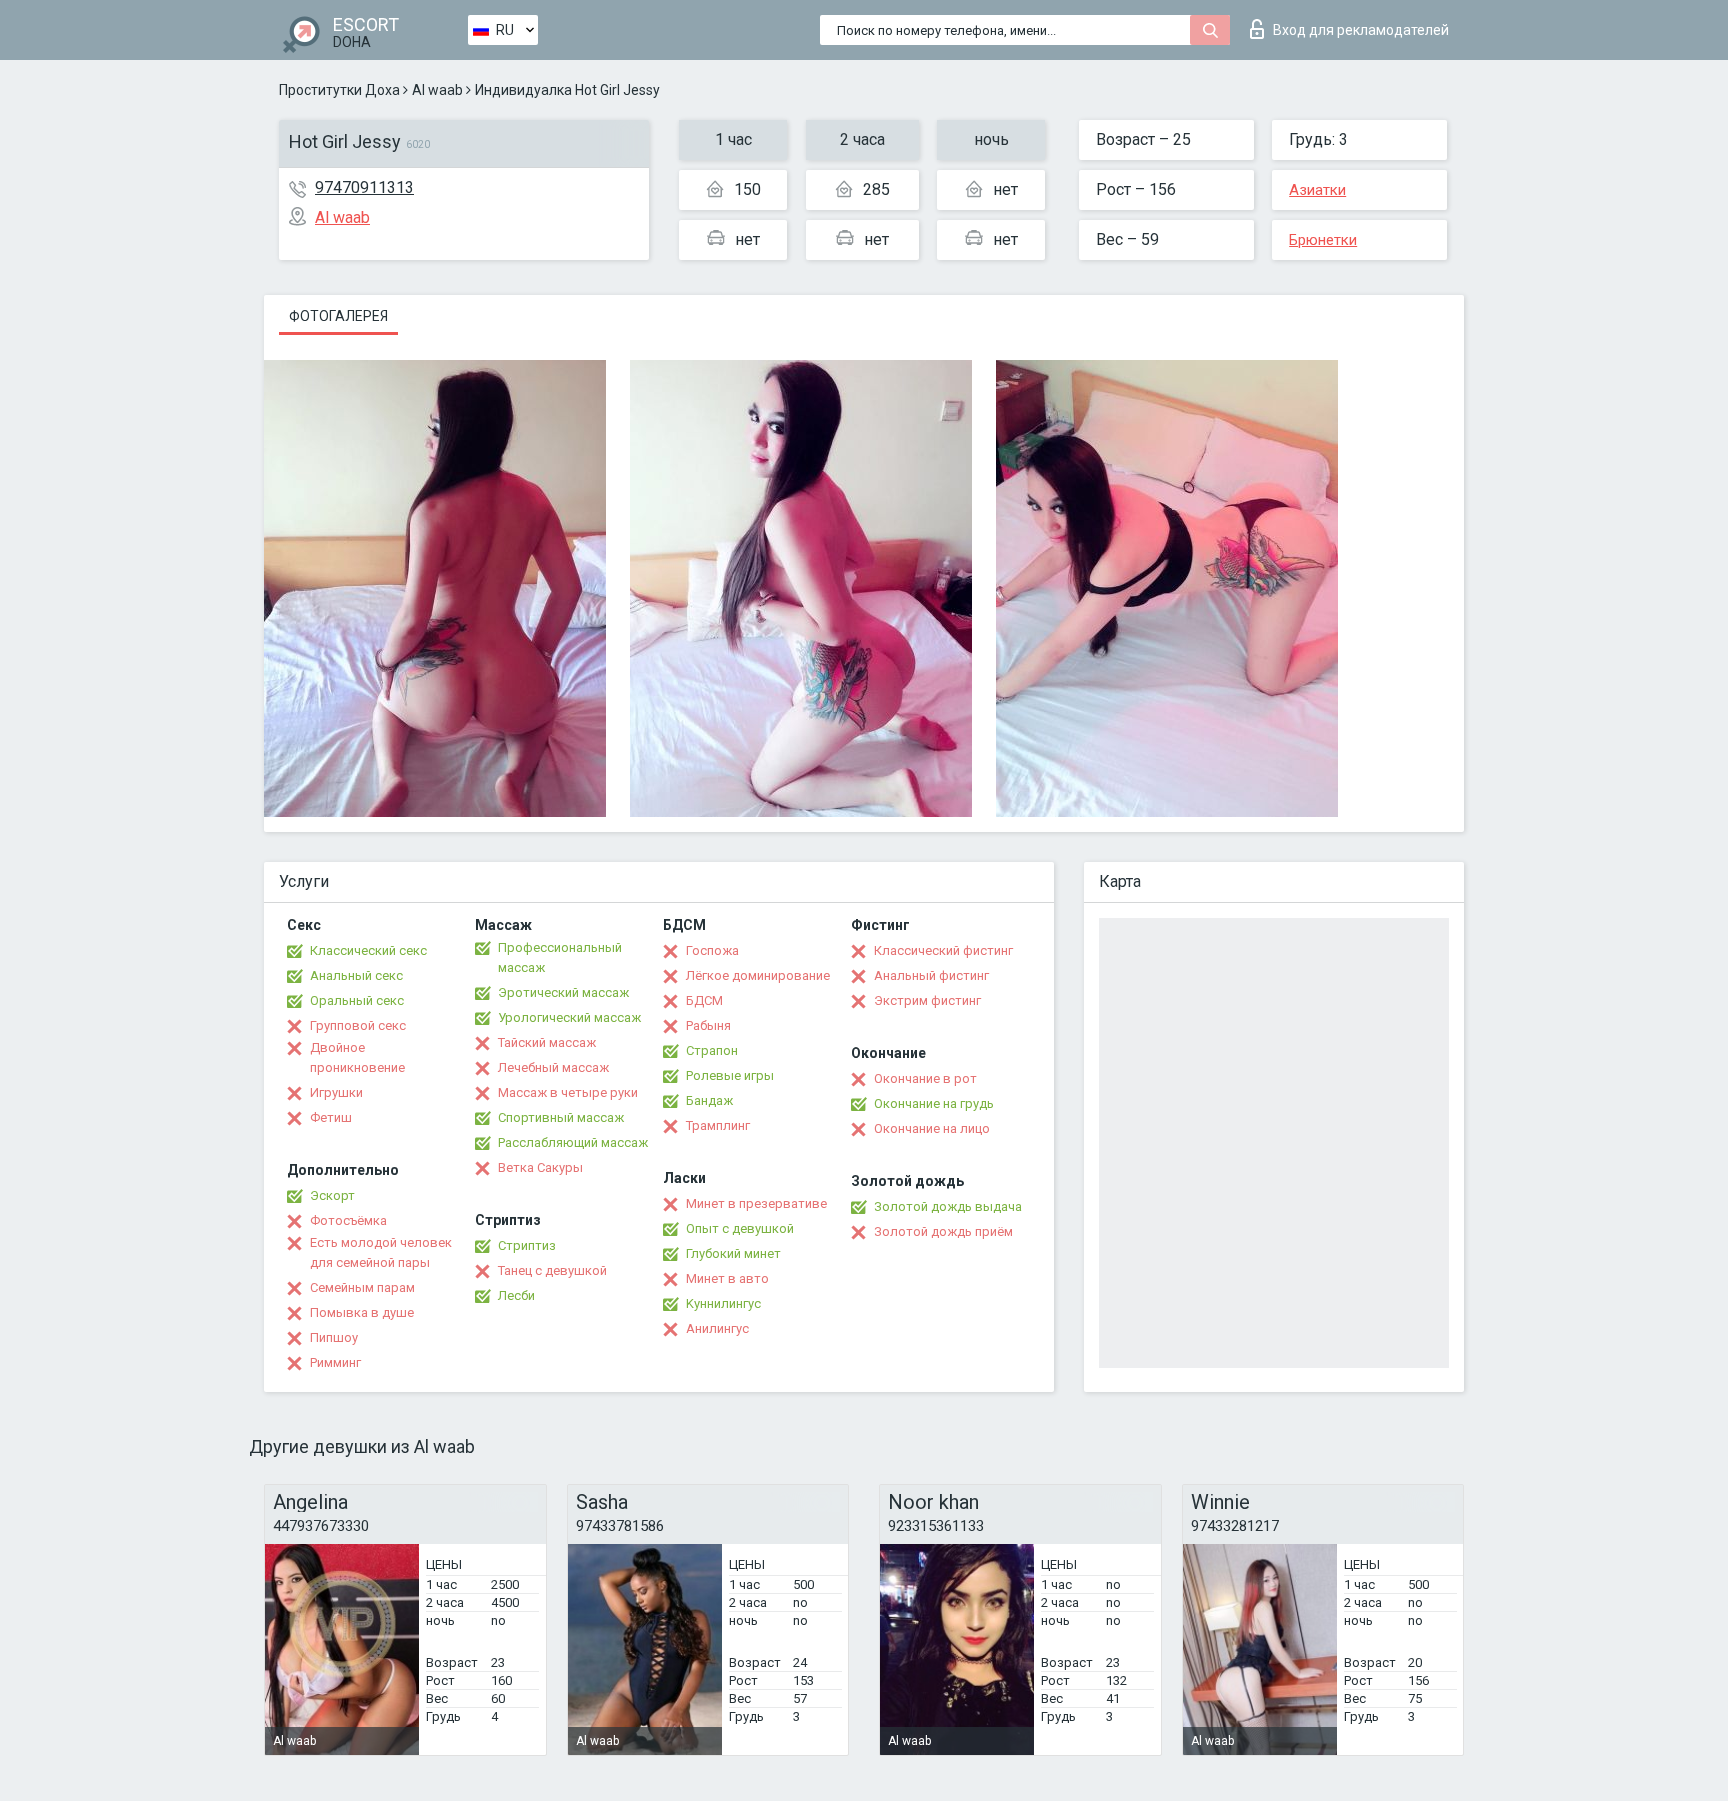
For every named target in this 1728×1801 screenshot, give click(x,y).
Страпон (712, 1050)
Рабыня (708, 1025)
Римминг (335, 1362)
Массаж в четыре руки (568, 1092)
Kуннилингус (723, 1303)
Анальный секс (356, 975)
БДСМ (704, 1000)
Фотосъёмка (348, 1220)
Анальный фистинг (931, 975)
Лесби (516, 1295)
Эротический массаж (563, 992)
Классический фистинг (943, 950)
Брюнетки (1323, 240)
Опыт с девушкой (740, 1228)
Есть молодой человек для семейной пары (381, 1252)
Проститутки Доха (339, 90)
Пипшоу (334, 1337)
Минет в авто (727, 1278)
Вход (1361, 30)
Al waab (437, 90)
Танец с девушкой (552, 1270)
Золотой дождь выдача (948, 1206)
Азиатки (1317, 190)
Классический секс (368, 950)
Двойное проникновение (357, 1057)
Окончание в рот (925, 1078)
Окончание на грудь (934, 1103)
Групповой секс (358, 1025)
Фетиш (331, 1117)
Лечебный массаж (553, 1067)
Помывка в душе (362, 1312)
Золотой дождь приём (943, 1231)
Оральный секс (357, 1000)
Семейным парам (362, 1287)
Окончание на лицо (932, 1128)
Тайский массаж (547, 1042)
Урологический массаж (569, 1017)
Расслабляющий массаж (573, 1142)
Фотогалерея (338, 316)
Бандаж (709, 1100)
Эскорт (332, 1195)
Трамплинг (718, 1125)
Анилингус (717, 1328)
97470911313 (364, 187)
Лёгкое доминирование (758, 975)
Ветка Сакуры (540, 1167)
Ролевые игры (730, 1075)
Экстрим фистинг (927, 1000)
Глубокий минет (733, 1253)
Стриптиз (527, 1245)
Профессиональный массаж (560, 957)
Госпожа (712, 950)
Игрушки (336, 1092)
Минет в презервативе (756, 1203)
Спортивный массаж (561, 1117)
